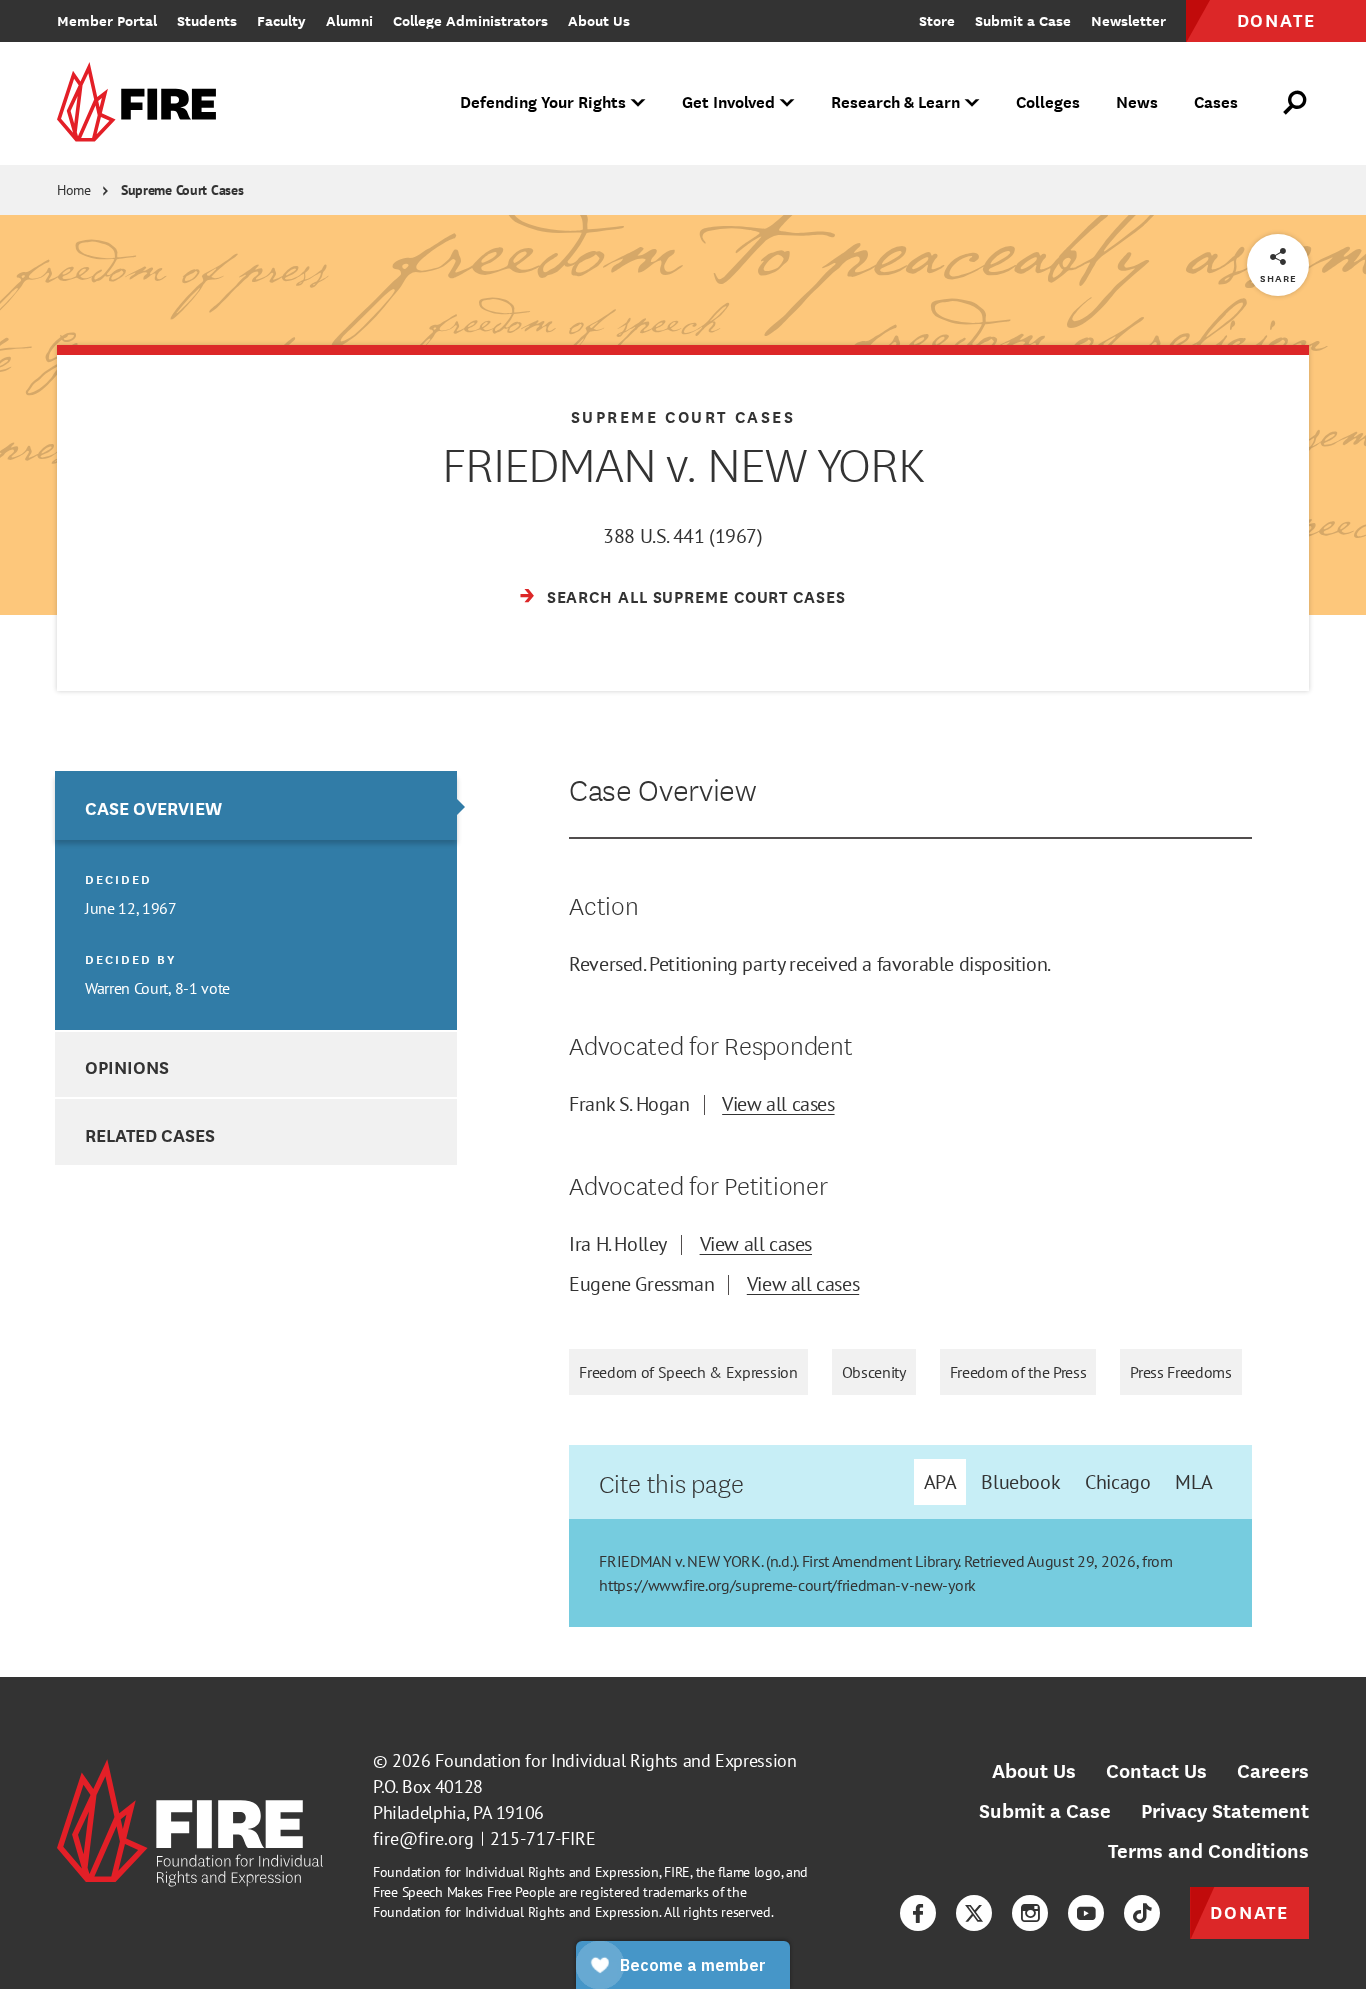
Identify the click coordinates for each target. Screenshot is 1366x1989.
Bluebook (1020, 1482)
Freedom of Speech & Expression (688, 1372)
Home (74, 190)
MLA (1193, 1482)
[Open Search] (1296, 103)
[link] (143, 103)
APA (940, 1482)
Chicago (1117, 1482)
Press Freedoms (1181, 1372)
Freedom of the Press (1018, 1372)
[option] (256, 900)
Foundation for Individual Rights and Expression (615, 1760)
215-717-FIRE (543, 1838)
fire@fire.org (423, 1838)
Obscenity (874, 1372)
